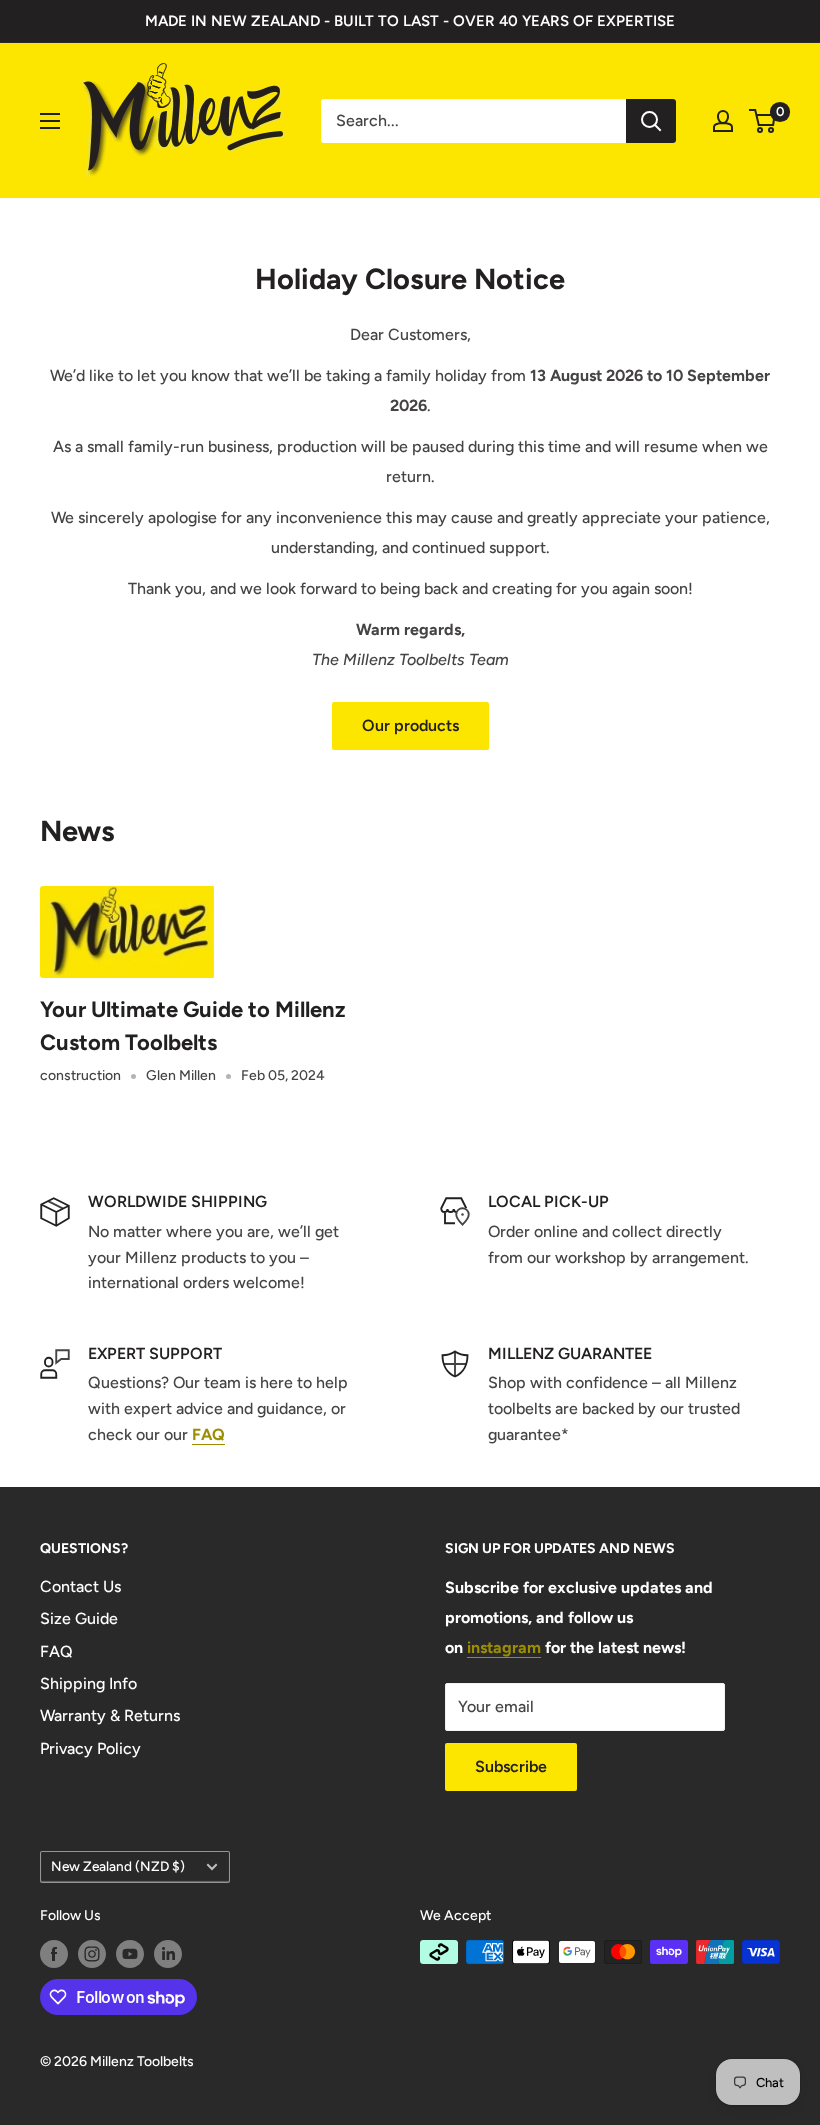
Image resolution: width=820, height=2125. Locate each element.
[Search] (651, 121)
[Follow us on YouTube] (130, 1954)
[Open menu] (50, 121)
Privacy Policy (90, 1748)
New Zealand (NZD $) (118, 1866)
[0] (763, 121)
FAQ (56, 1651)
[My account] (723, 121)
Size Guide (79, 1618)
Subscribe (511, 1766)
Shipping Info (88, 1683)
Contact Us (80, 1586)
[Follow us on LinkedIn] (168, 1954)
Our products (410, 725)
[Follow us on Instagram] (92, 1954)
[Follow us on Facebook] (54, 1954)
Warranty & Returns (110, 1715)
